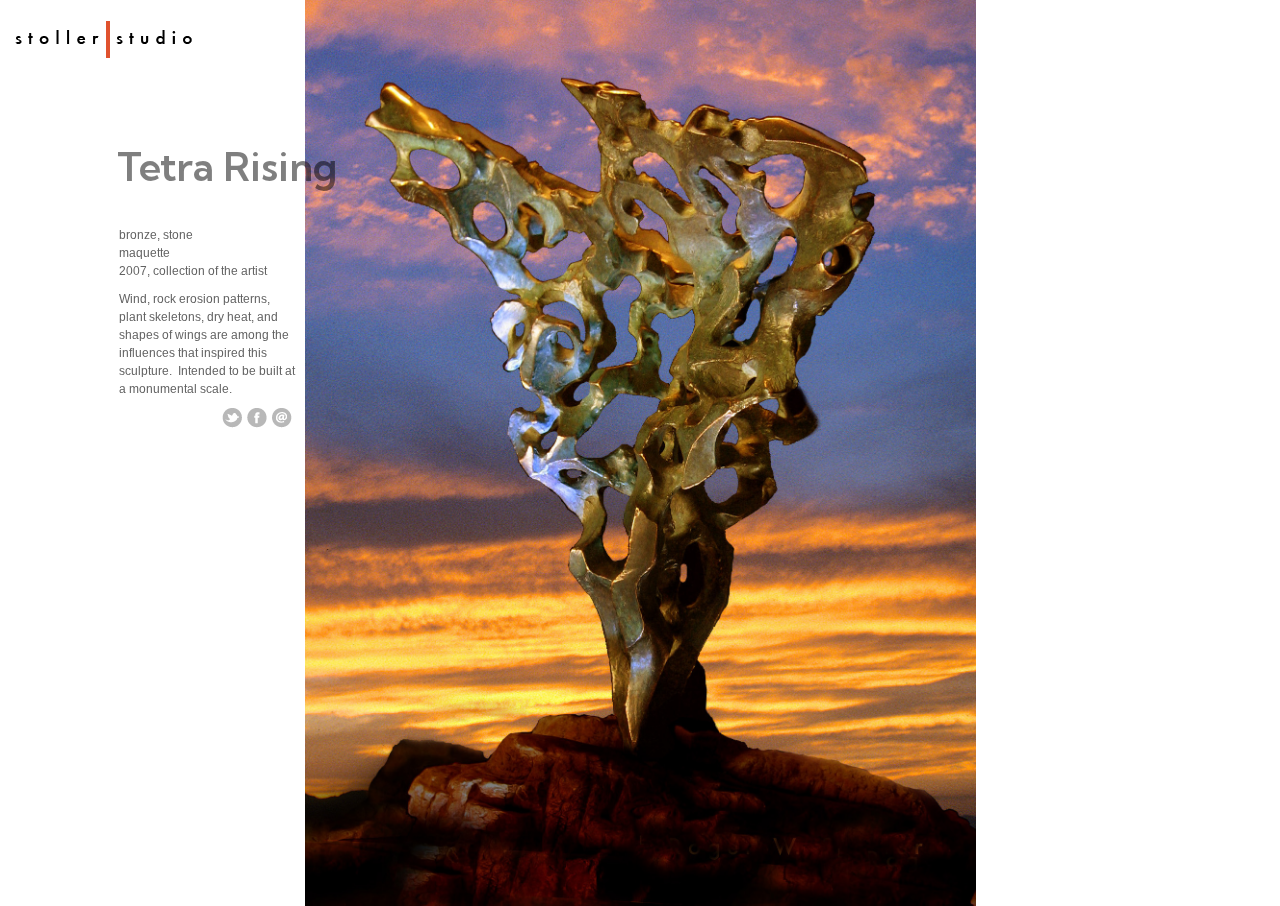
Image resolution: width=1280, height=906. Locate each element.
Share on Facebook (257, 418)
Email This (282, 418)
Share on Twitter (232, 418)
